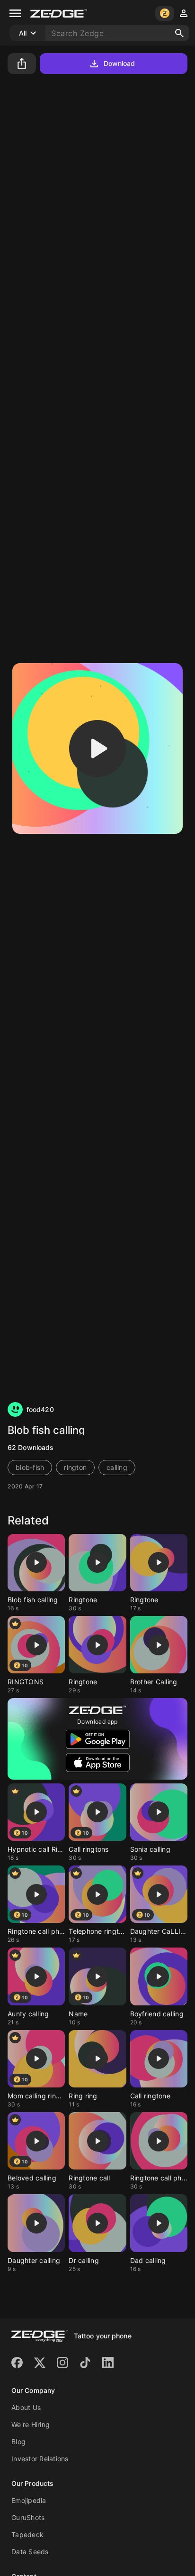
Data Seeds (30, 2552)
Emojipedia (29, 2500)
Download (120, 63)
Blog (18, 2442)
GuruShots (28, 2517)
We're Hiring (31, 2424)
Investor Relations (40, 2459)
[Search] (179, 33)
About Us (26, 2407)
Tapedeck (27, 2534)
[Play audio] (97, 748)
